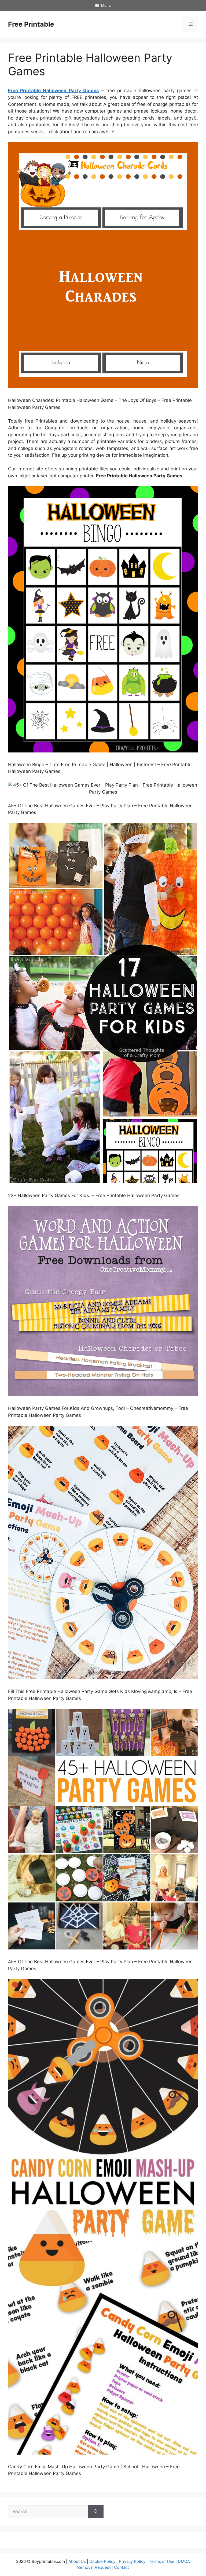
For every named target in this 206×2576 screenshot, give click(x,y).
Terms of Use (162, 2561)
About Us (77, 2561)
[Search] (96, 2512)
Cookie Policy (102, 2561)
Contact (121, 2567)
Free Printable (31, 24)
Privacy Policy (132, 2561)
